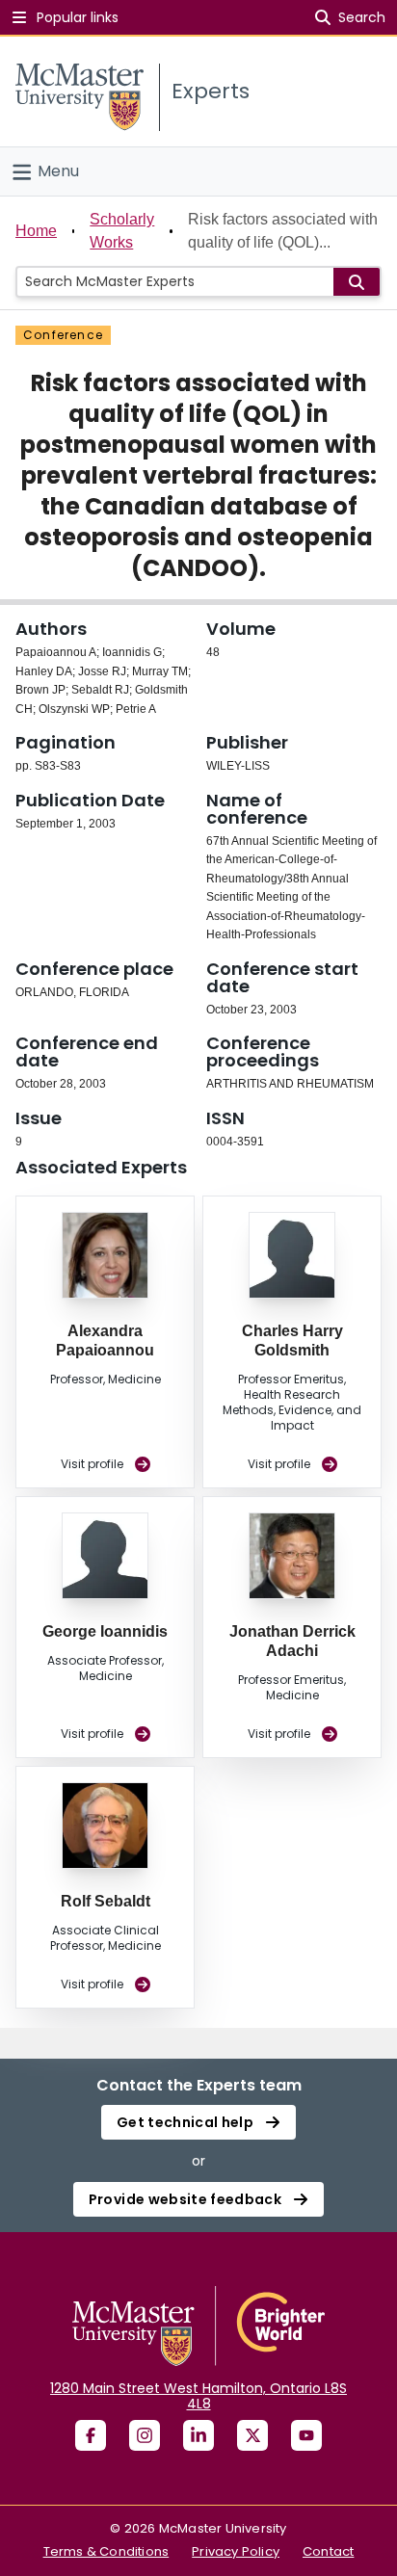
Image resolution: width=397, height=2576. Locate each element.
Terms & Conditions (106, 2551)
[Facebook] (91, 2435)
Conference (63, 335)
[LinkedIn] (198, 2435)
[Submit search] (357, 282)
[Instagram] (145, 2435)
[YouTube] (306, 2435)
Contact (328, 2551)
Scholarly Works (122, 231)
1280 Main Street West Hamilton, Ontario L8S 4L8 (198, 2396)
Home (36, 231)
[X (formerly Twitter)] (252, 2435)
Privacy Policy (236, 2551)
